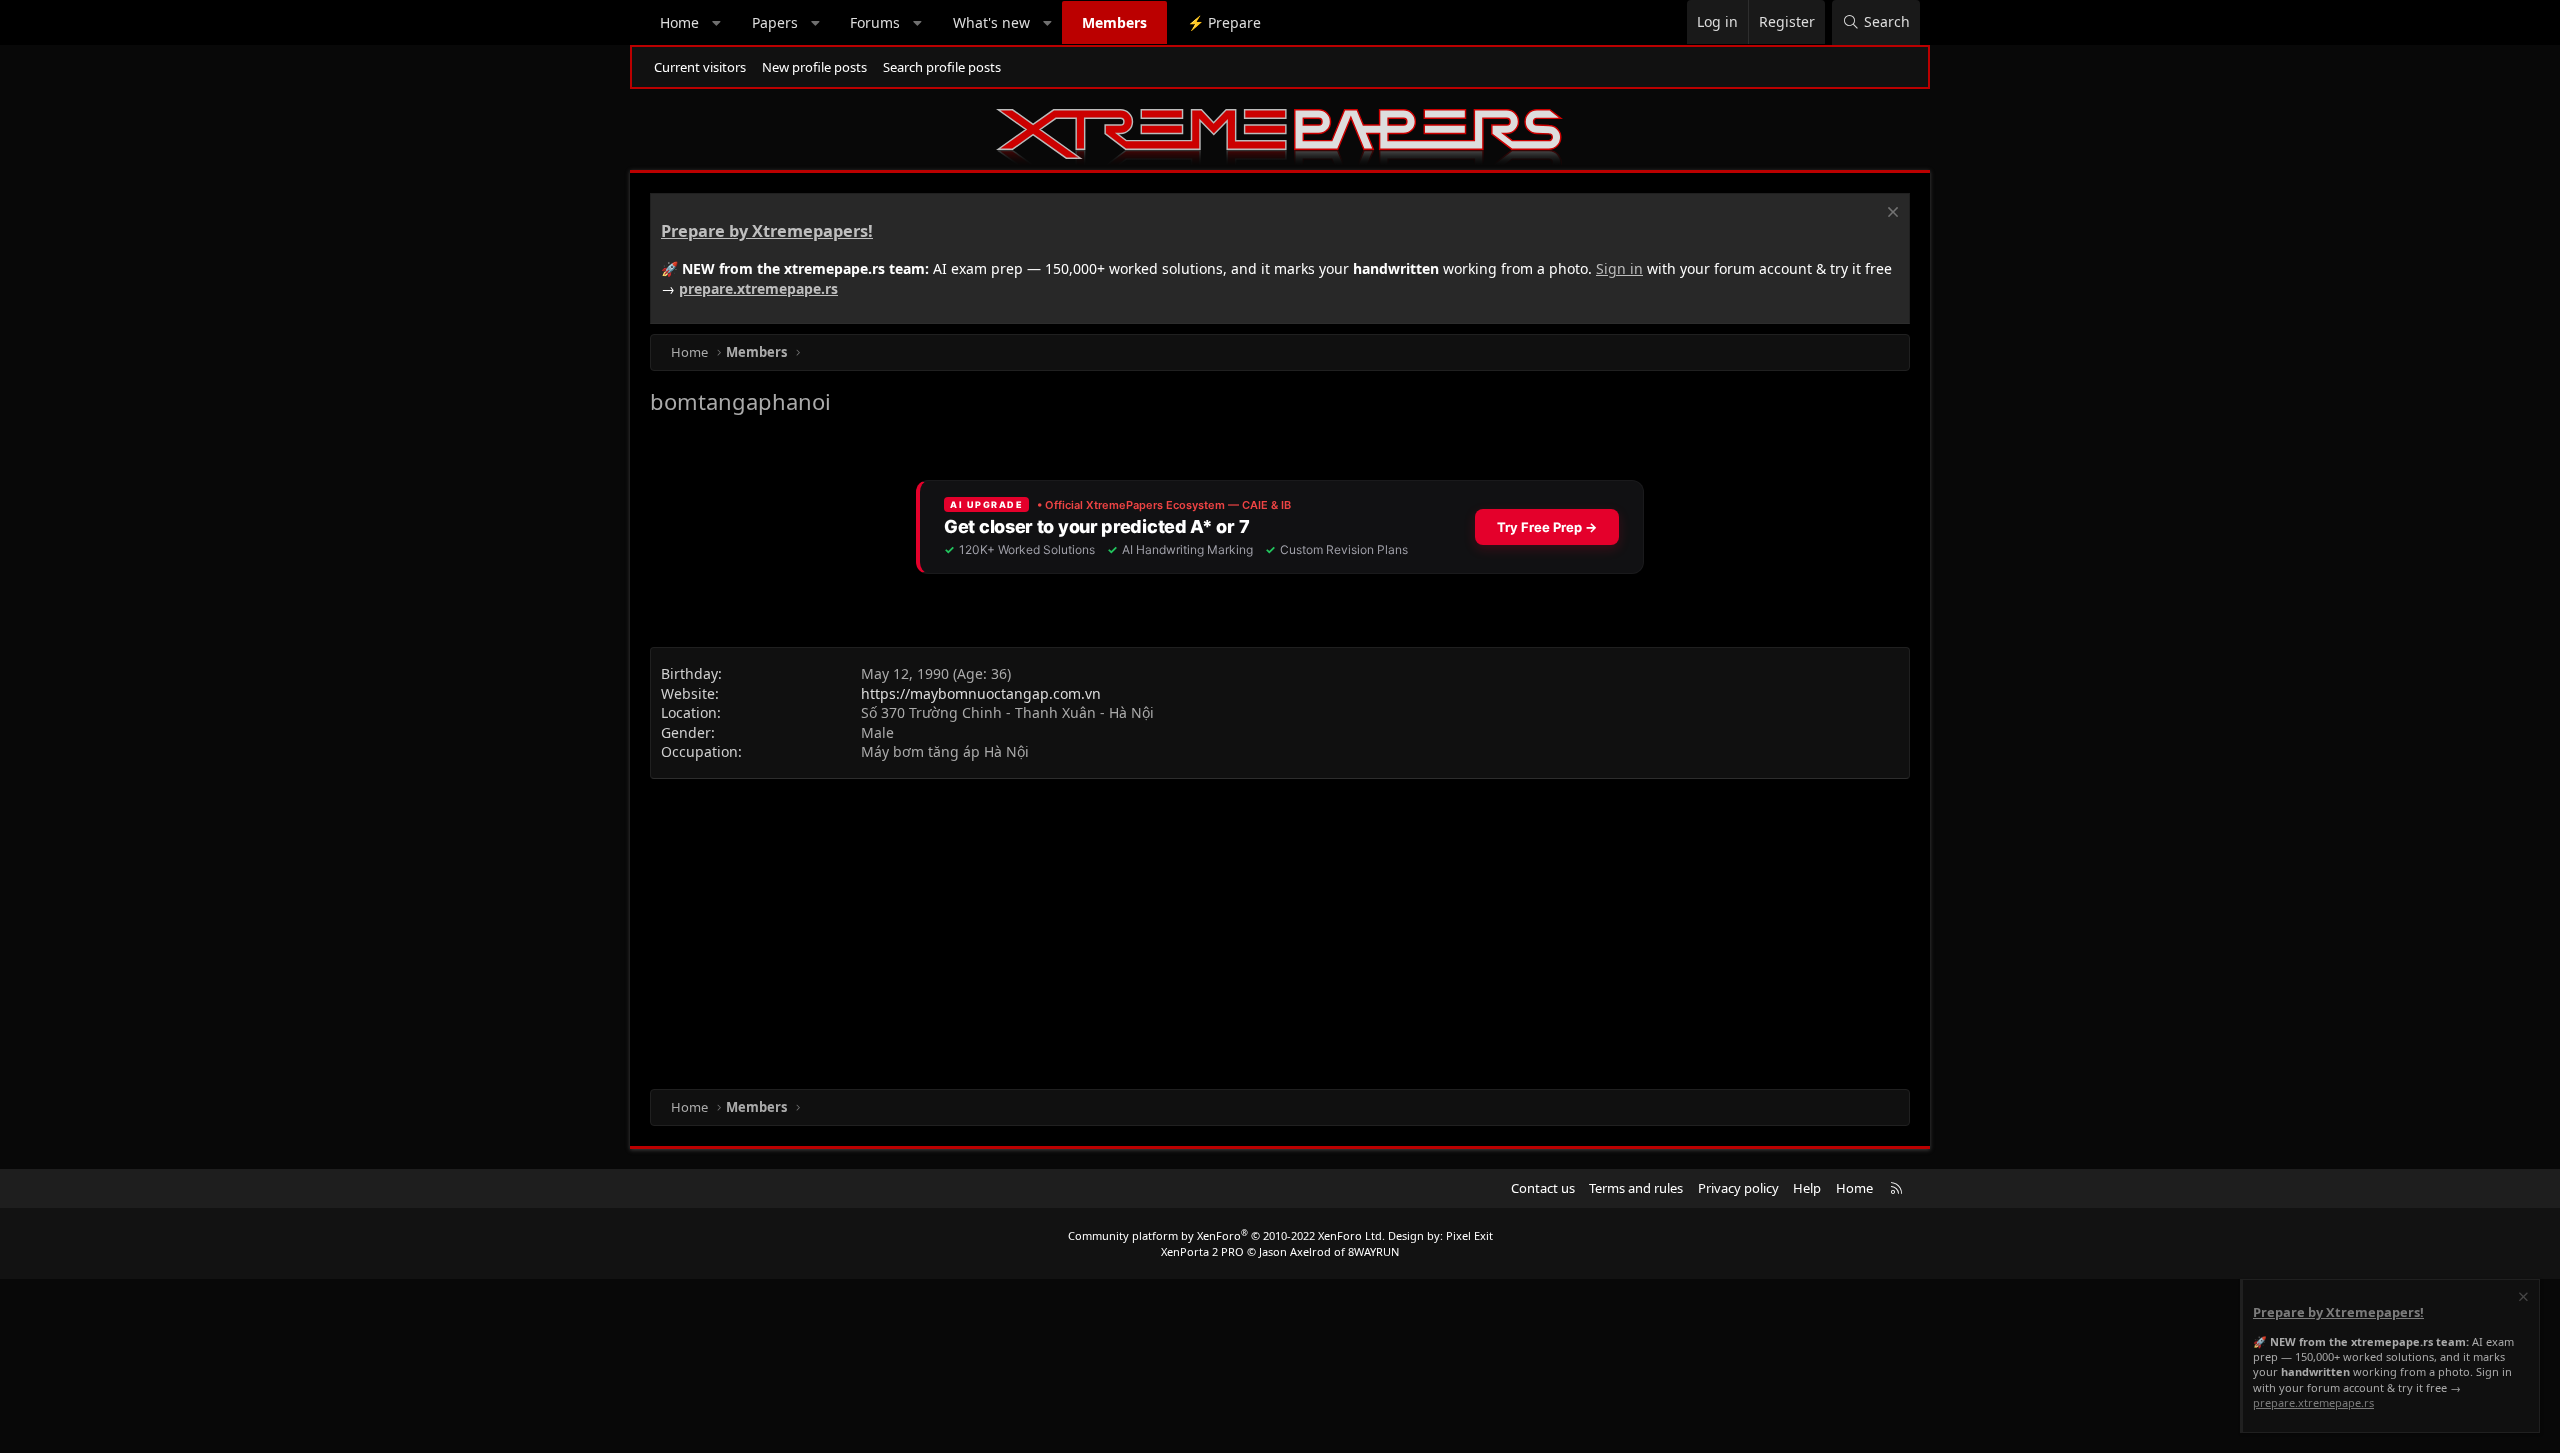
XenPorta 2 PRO (1202, 1251)
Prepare (1224, 22)
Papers (775, 22)
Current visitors (700, 67)
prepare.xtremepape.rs (758, 288)
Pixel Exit (1469, 1235)
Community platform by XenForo (1226, 1235)
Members (1114, 22)
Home (679, 22)
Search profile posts (942, 67)
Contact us (1543, 1188)
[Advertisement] (1250, 929)
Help (1807, 1188)
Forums (875, 22)
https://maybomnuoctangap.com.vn (981, 693)
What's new (991, 22)
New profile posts (814, 67)
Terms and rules (1636, 1188)
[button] (717, 23)
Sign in (1619, 268)
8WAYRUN (1373, 1251)
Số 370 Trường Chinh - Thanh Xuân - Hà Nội (1007, 712)
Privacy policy (1738, 1188)
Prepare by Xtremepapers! (767, 231)
